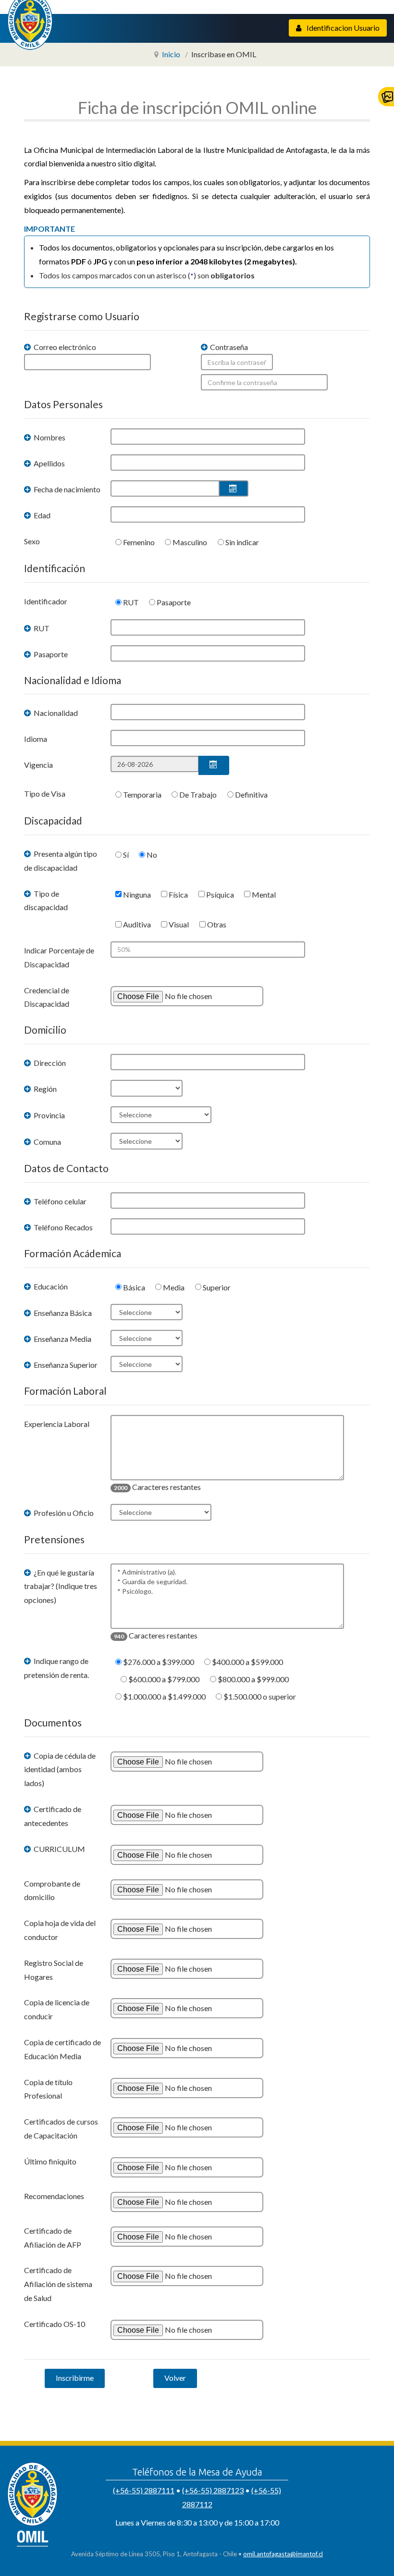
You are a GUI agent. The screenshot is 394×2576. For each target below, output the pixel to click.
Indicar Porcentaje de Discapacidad (59, 957)
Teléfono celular (59, 1201)
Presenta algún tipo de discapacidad (61, 861)
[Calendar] (234, 488)
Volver (175, 2378)
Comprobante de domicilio (52, 1890)
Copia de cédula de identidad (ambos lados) (60, 1769)
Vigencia (38, 765)
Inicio (171, 54)
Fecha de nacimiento (66, 489)
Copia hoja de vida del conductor (60, 1930)
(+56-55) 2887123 (213, 2490)
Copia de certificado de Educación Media (62, 2049)
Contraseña (228, 347)
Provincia (49, 1115)
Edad (41, 515)
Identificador (46, 601)
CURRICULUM (59, 1849)
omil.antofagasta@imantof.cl (283, 2554)
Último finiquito (50, 2161)
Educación (50, 1286)
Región (44, 1089)
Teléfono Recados (62, 1227)
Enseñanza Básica (62, 1313)
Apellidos (49, 463)
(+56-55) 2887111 (144, 2490)
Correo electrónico (64, 347)
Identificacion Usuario (342, 28)
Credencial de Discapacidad (47, 997)
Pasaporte (50, 654)
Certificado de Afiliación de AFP (53, 2238)
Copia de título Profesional (48, 2089)
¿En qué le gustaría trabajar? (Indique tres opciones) (61, 1586)
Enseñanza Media (62, 1339)
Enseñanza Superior (65, 1365)
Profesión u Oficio (63, 1513)
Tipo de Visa (45, 794)
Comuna (47, 1142)
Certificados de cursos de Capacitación (61, 2128)
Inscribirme (75, 2378)
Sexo (32, 541)
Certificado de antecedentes (53, 1816)
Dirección (49, 1063)
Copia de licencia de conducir (57, 2009)
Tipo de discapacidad (46, 900)
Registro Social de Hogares (54, 1970)
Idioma (36, 739)
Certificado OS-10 (55, 2324)
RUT (41, 628)
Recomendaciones (54, 2196)
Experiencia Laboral (57, 1424)
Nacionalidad (55, 713)
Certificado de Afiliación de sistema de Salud (58, 2284)
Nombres (49, 437)
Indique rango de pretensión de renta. (56, 1668)
